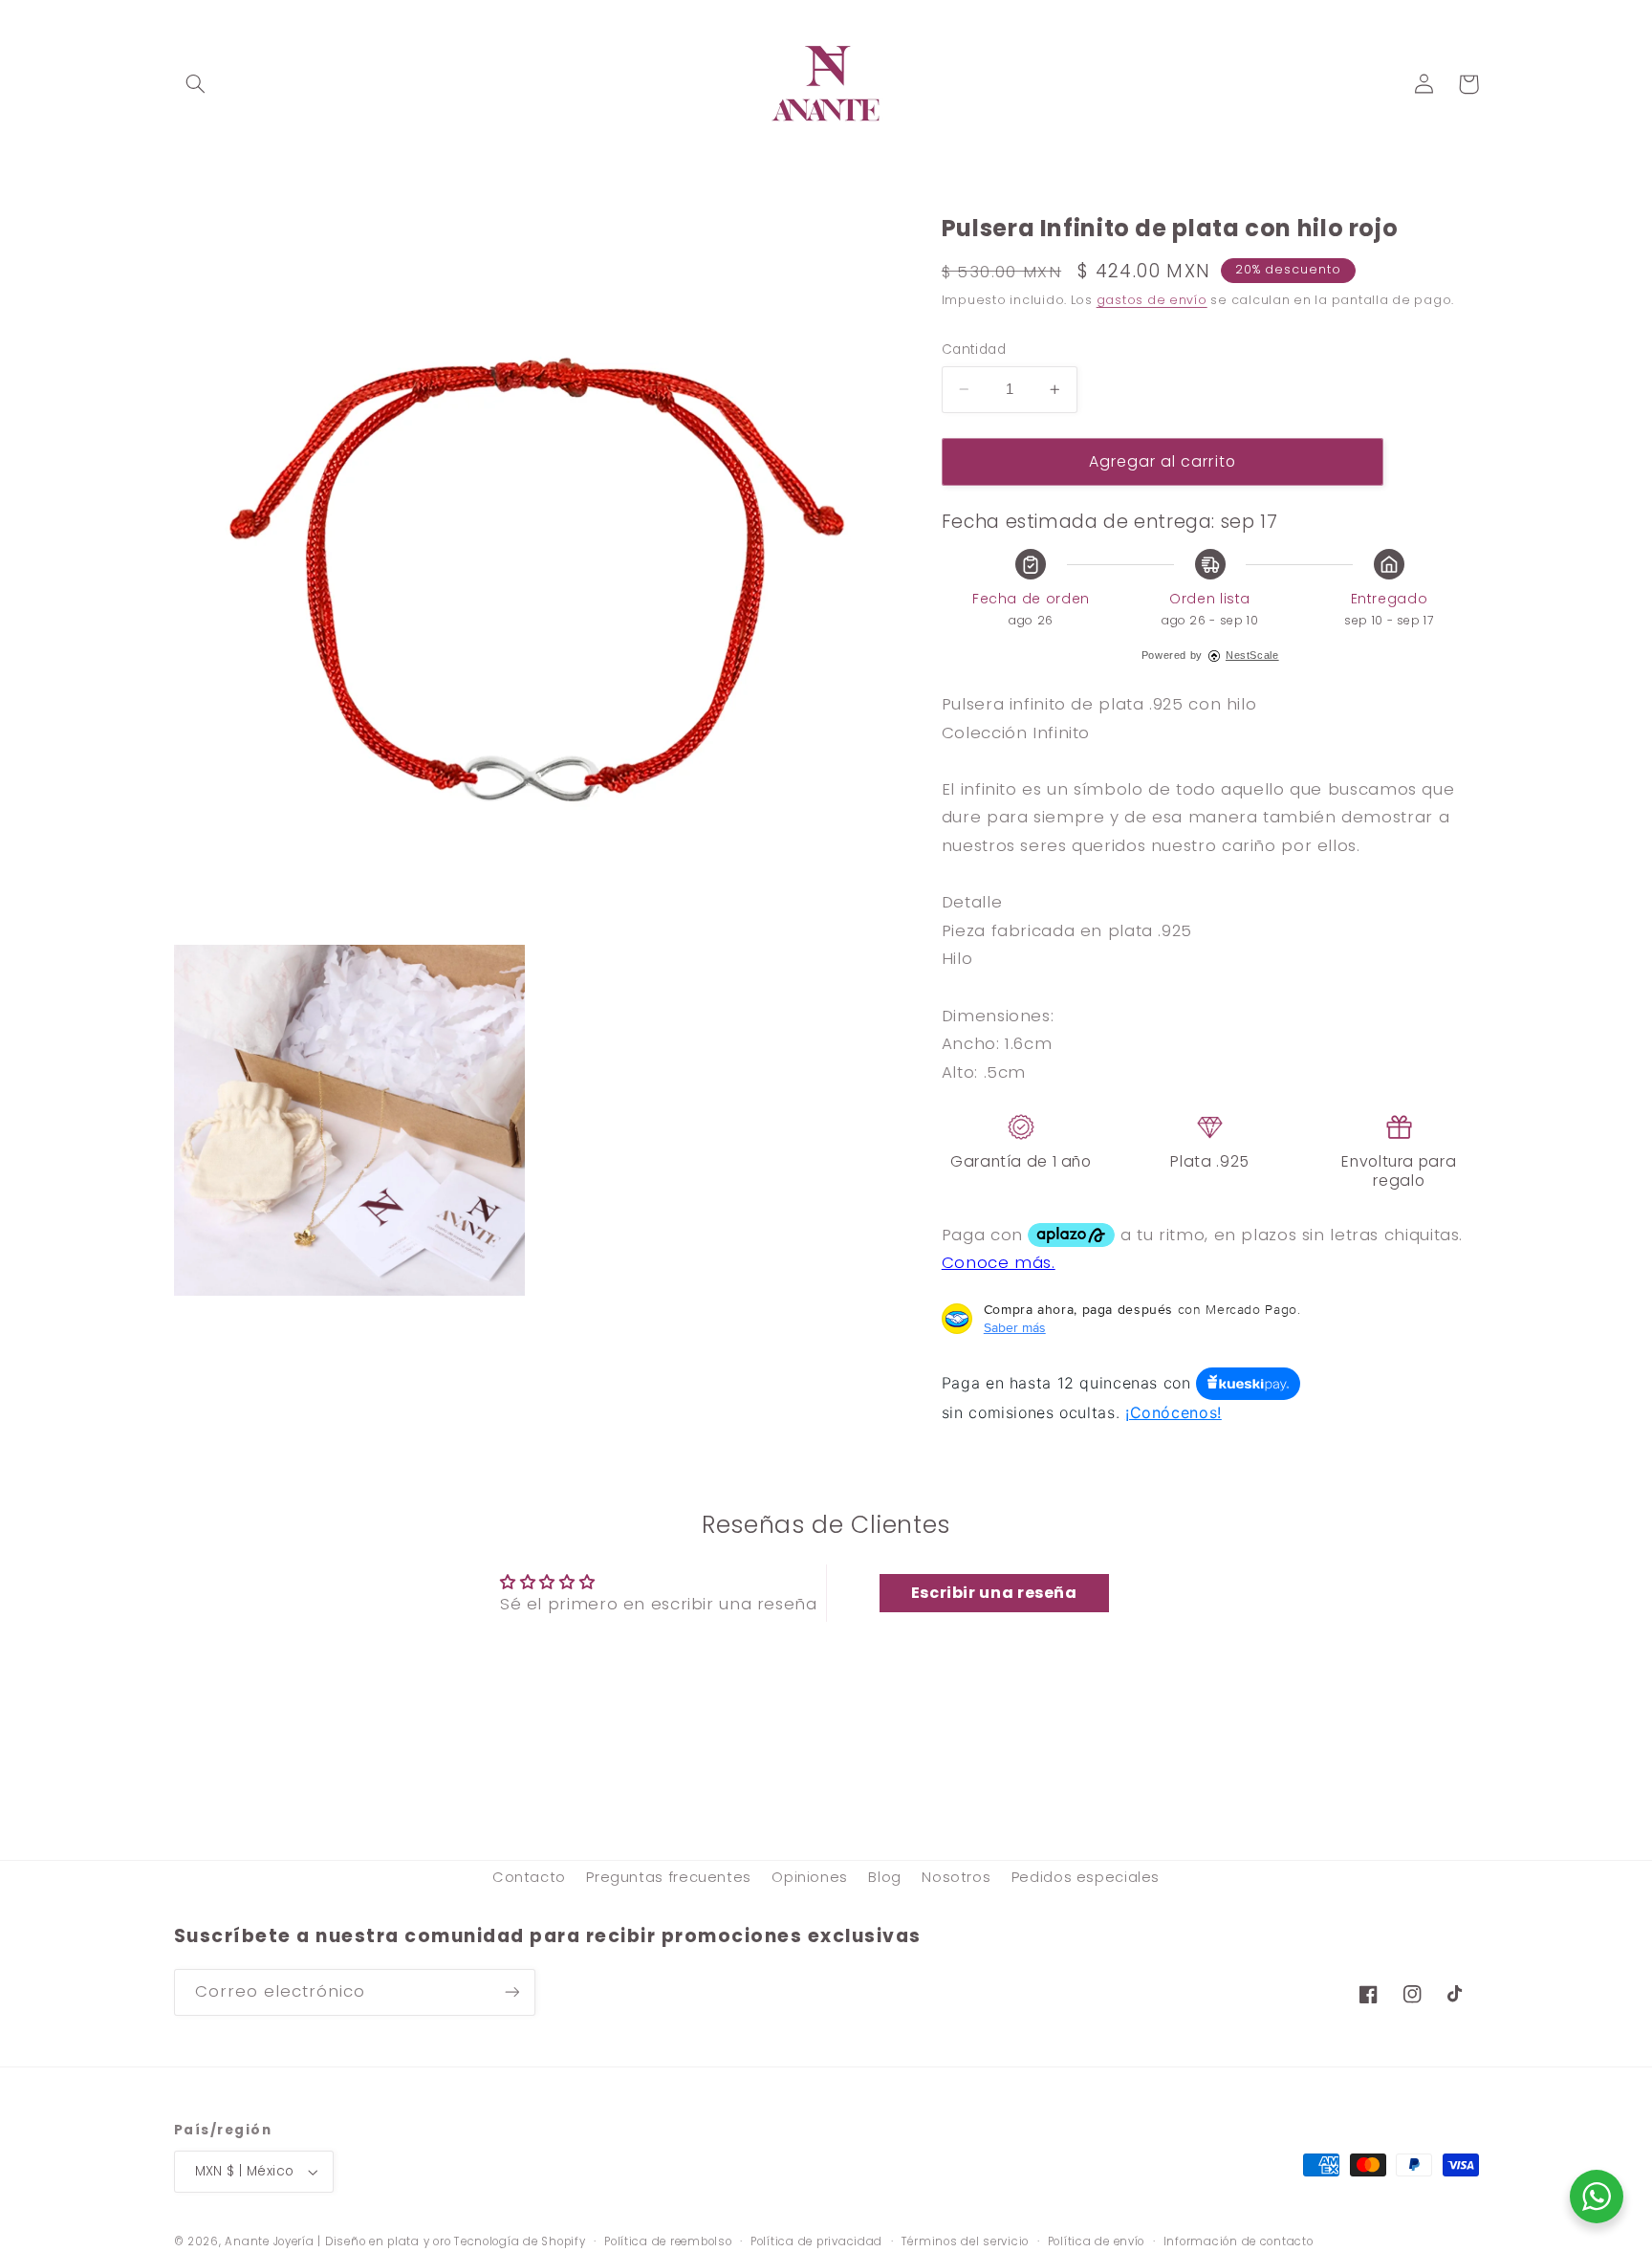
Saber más (1015, 1327)
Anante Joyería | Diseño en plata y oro (337, 2241)
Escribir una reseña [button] (994, 1593)
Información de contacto (1239, 2241)
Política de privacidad (816, 2241)
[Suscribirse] (511, 1992)
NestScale (1252, 655)
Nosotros (956, 1877)
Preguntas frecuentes (669, 1877)
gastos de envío (1152, 300)
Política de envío (1097, 2241)
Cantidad (974, 350)
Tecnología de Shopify (520, 2241)
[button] (196, 84)
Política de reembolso (668, 2241)
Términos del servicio (965, 2241)
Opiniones (810, 1877)
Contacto (529, 1877)
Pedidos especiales (1086, 1877)
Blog (885, 1877)
